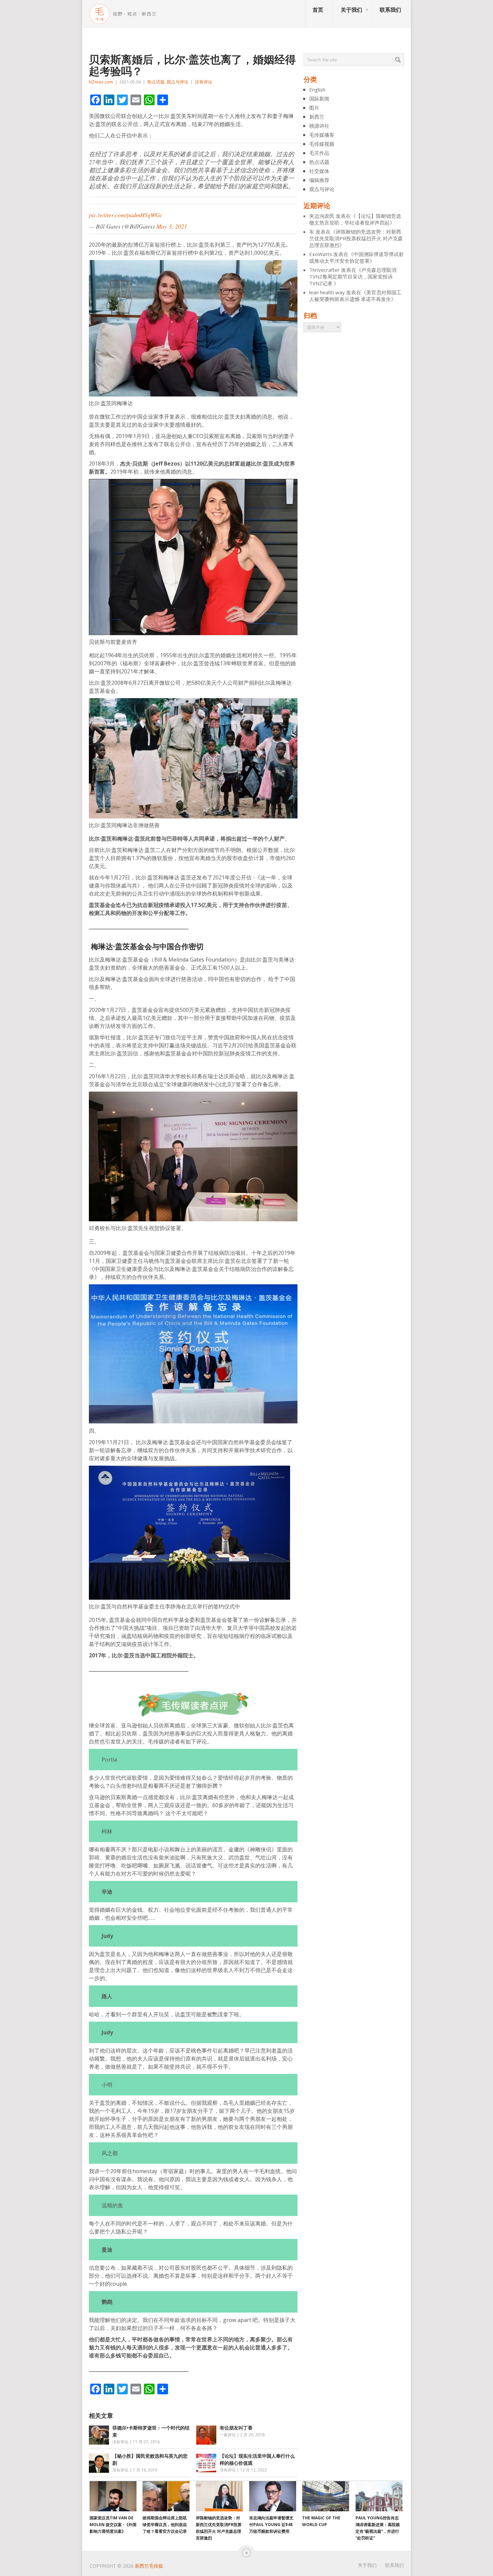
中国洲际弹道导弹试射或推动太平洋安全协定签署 (357, 257)
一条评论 (228, 2435)
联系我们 (390, 10)
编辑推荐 (319, 180)
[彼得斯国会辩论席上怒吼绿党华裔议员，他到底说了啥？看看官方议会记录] (166, 2496)
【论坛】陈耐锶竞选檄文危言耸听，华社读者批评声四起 (355, 219)
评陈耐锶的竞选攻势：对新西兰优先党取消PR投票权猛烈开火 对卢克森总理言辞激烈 (356, 238)
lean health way (327, 292)
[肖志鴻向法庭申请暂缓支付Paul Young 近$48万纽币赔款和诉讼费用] (273, 2496)
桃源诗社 (319, 126)
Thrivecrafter (324, 270)
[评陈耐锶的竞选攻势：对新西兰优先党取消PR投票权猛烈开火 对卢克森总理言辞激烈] (219, 2496)
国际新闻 (319, 99)
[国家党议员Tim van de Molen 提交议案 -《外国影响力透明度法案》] (113, 2496)
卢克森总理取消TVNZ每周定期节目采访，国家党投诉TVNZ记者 (353, 277)
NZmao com (101, 82)
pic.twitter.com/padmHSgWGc (126, 215)
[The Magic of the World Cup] (326, 2496)
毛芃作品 (319, 153)
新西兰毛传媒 (149, 2566)
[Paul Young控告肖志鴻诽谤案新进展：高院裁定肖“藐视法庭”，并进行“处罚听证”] (379, 2496)
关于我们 (351, 10)
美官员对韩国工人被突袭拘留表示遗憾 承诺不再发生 (355, 296)
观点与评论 (178, 82)
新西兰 (317, 117)
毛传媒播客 (322, 135)
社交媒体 (319, 171)
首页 (318, 10)
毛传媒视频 (322, 144)
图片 (314, 108)
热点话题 (156, 82)
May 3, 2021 (172, 226)
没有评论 (204, 82)
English (317, 89)
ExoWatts (321, 254)
